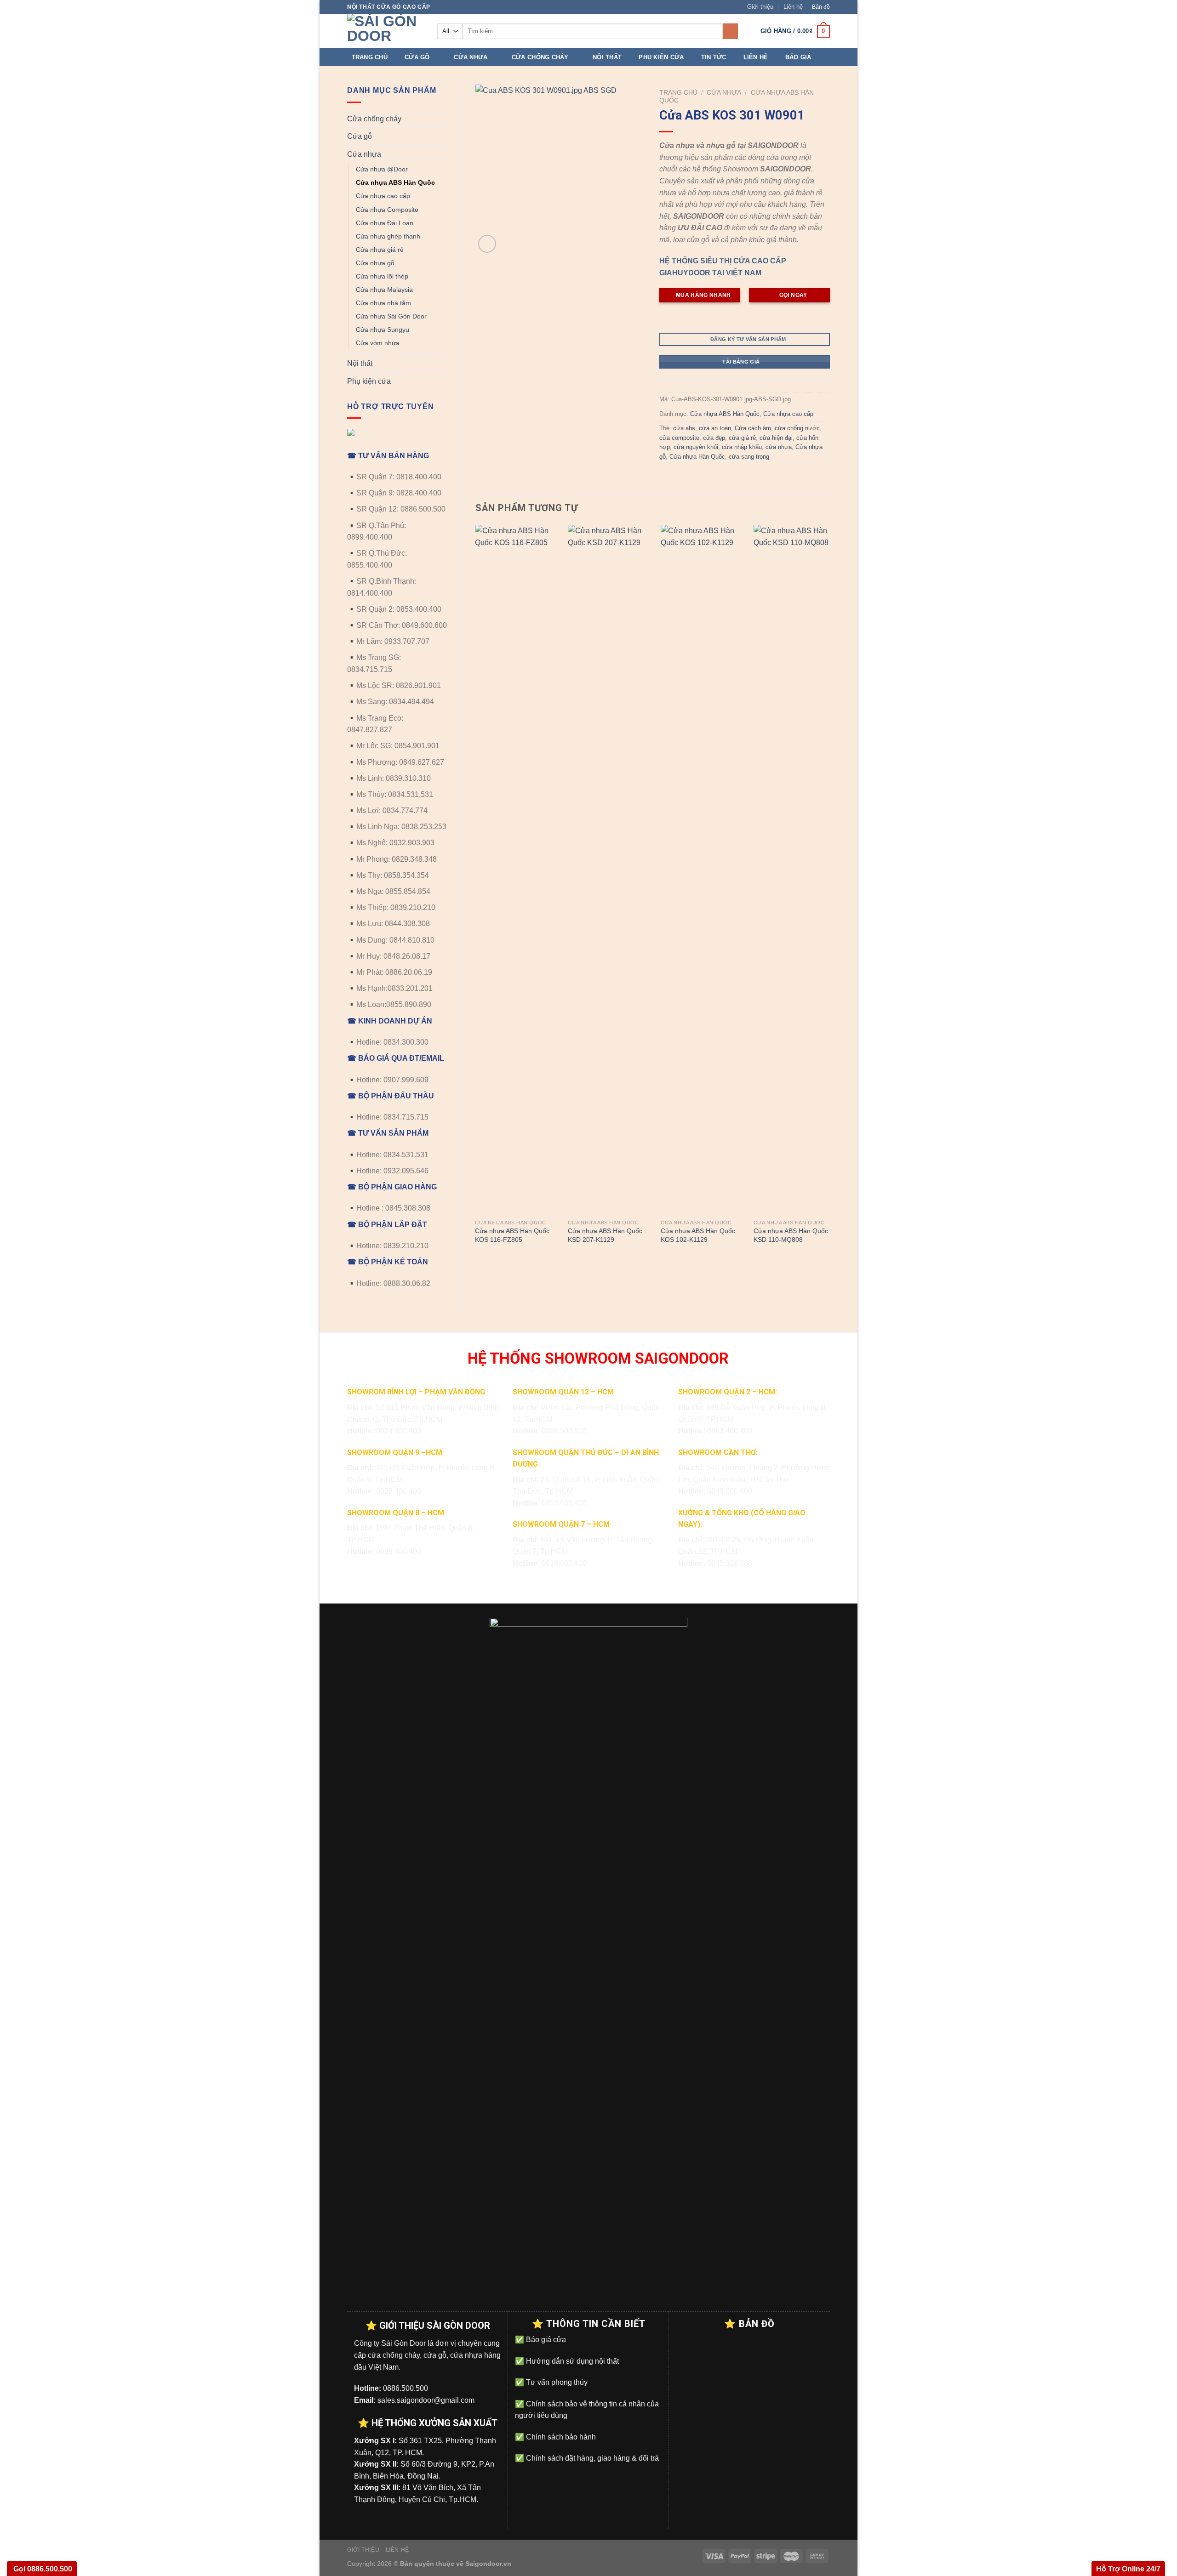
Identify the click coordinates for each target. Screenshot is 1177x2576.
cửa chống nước (797, 428)
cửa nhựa (779, 447)
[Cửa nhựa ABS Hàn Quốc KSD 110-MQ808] (794, 870)
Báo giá (798, 57)
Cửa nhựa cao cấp (383, 196)
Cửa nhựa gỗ (375, 263)
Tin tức (714, 57)
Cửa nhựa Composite (387, 210)
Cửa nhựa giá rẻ (380, 250)
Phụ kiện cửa (661, 57)
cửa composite (679, 438)
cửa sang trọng (749, 457)
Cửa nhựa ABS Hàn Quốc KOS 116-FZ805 (512, 1235)
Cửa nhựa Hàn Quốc (697, 457)
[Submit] (730, 31)
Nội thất (607, 57)
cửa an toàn (715, 428)
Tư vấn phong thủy (556, 2382)
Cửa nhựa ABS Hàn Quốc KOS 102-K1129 (698, 1235)
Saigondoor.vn (488, 2564)
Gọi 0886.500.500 (42, 2569)
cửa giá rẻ (742, 438)
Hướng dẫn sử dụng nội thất (571, 2361)
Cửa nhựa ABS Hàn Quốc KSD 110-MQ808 (791, 1235)
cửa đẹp (714, 438)
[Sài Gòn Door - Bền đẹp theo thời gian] (385, 31)
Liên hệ (793, 7)
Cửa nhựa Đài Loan (385, 223)
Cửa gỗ (417, 57)
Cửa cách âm (753, 428)
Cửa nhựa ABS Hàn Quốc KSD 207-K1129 (605, 1235)
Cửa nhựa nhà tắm (383, 303)
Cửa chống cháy (540, 57)
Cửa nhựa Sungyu (383, 330)
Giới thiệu (760, 7)
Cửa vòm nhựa (378, 343)
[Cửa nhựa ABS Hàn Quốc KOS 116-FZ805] (516, 870)
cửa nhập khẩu (742, 447)
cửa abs (684, 428)
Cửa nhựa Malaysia (384, 290)
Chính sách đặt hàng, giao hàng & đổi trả (591, 2458)
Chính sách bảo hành (560, 2437)
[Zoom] (487, 244)
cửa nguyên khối (696, 447)
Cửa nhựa (471, 57)
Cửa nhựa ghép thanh (388, 236)
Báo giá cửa (545, 2340)
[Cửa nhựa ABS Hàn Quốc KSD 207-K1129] (609, 870)
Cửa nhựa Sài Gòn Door (391, 316)
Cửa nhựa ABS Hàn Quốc (395, 182)
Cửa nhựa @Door (382, 169)
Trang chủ (370, 57)
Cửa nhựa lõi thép (382, 276)
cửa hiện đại (776, 438)
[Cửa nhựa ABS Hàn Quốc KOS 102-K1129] (702, 870)
